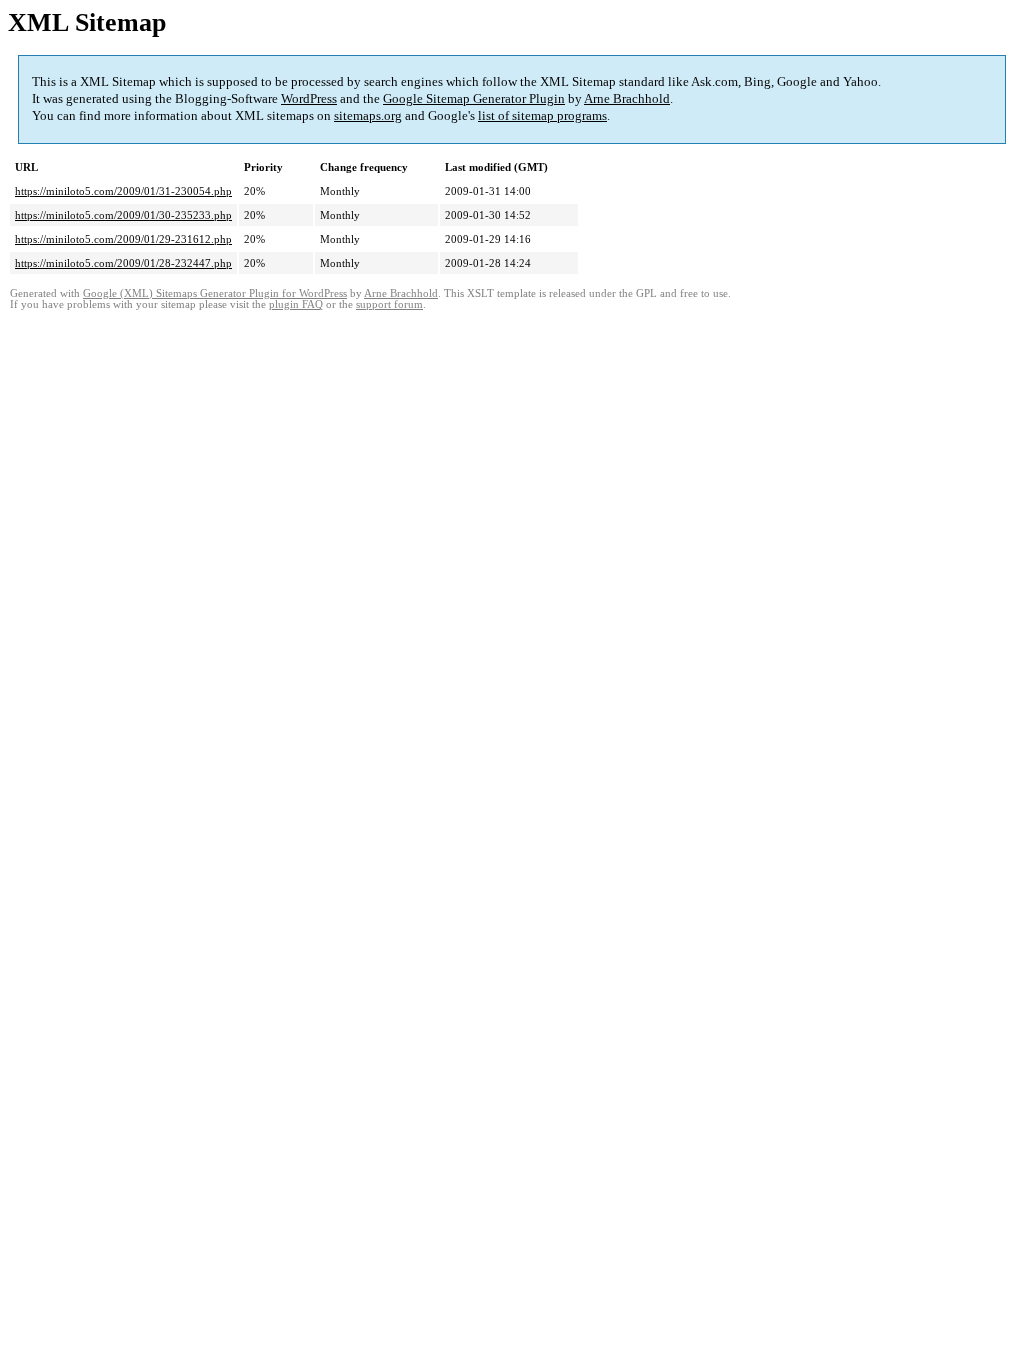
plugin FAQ (296, 304)
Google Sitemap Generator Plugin (474, 98)
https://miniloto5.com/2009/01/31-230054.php (123, 191)
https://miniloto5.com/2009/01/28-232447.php (123, 263)
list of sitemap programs (542, 115)
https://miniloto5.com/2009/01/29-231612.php (123, 239)
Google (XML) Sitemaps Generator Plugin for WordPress (215, 293)
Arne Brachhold (627, 98)
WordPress (309, 98)
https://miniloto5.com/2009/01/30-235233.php (123, 215)
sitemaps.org (368, 115)
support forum (389, 304)
